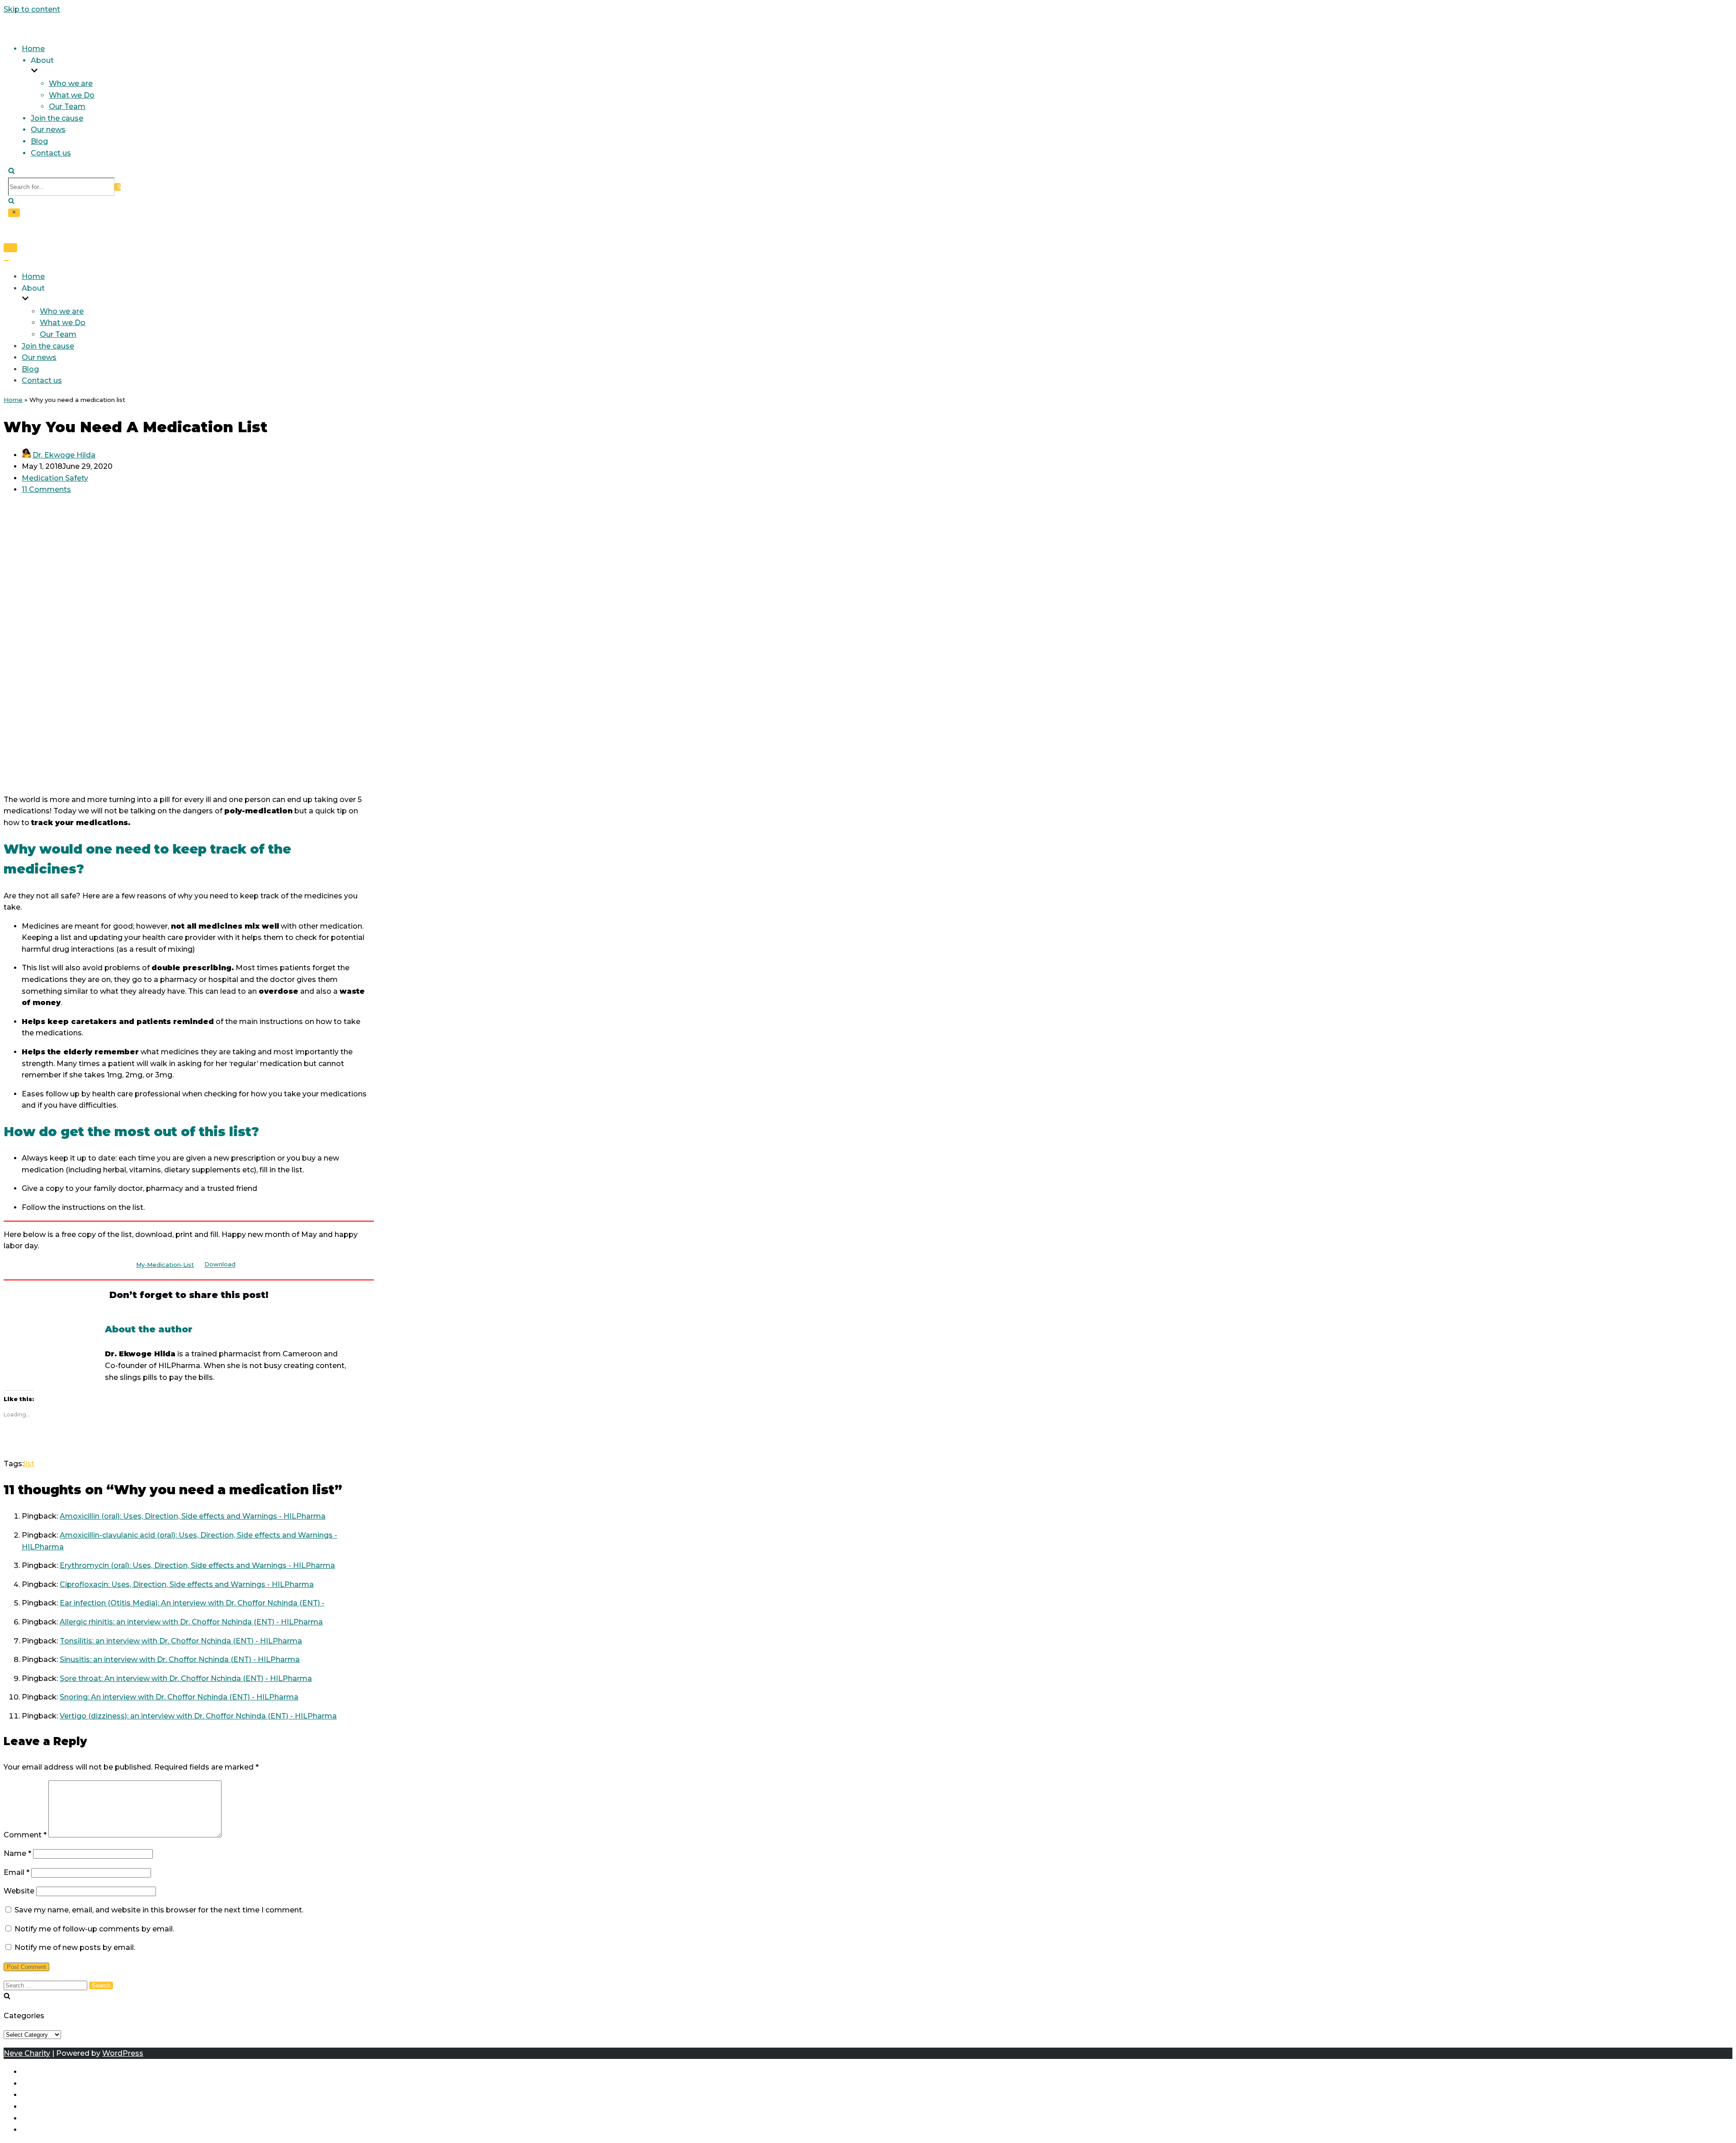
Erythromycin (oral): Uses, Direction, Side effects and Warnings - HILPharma (197, 1565)
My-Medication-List (165, 1265)
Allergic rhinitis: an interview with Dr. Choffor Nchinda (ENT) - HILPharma (191, 1622)
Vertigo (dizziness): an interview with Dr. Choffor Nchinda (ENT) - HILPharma (198, 1716)
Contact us (51, 153)
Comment (25, 1835)
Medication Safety (55, 478)
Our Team (67, 106)
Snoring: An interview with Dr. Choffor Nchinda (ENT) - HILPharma (179, 1697)
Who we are (71, 83)
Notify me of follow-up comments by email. (94, 1929)
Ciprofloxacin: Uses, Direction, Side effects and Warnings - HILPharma (187, 1584)
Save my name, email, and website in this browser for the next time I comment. (159, 1910)
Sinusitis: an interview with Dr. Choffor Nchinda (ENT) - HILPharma (180, 1659)
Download (220, 1265)
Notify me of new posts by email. (75, 1947)
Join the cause (57, 118)
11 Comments (46, 489)
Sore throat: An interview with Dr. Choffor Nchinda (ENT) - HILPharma (186, 1678)
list (29, 1464)
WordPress (123, 2053)
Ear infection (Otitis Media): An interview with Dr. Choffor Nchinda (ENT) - (192, 1603)
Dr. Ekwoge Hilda (64, 455)
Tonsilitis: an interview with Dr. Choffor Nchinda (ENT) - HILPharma (181, 1641)
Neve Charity (27, 2053)
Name (17, 1853)
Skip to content (32, 9)
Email (17, 1872)
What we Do (72, 95)
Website (19, 1891)
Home (33, 49)
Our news (48, 130)
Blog (39, 141)
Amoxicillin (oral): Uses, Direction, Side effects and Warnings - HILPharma (193, 1516)
